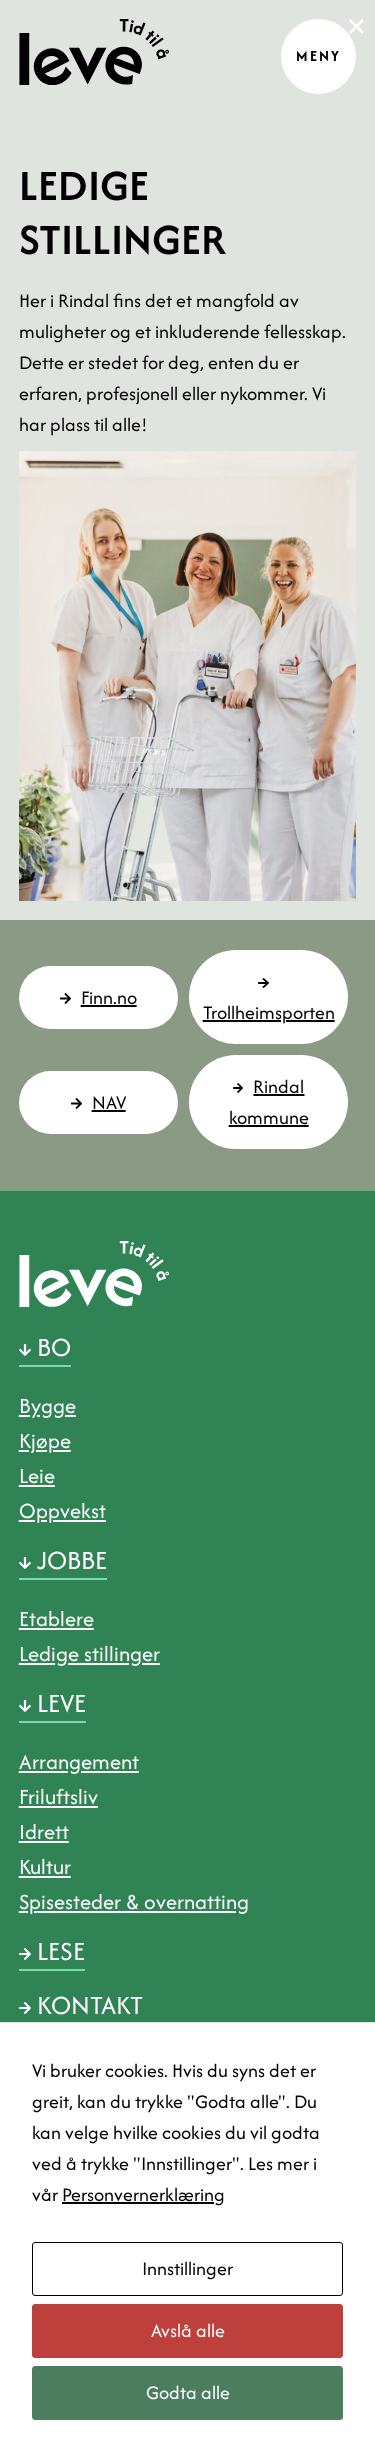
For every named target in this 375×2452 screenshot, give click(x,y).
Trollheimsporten (269, 1012)
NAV (109, 1102)
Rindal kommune (269, 1102)
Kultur (45, 1866)
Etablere (56, 1618)
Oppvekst (62, 1510)
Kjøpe (45, 1440)
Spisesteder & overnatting (134, 1901)
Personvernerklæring (143, 2194)
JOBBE (69, 1560)
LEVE (58, 1703)
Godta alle (188, 2392)
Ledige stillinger (89, 1653)
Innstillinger (187, 2268)
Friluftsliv (58, 1796)
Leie (37, 1475)
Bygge (47, 1405)
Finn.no (109, 997)
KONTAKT (87, 2005)
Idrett (44, 1831)
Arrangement (79, 1761)
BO (51, 1347)
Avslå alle (188, 2330)
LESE (58, 1951)
